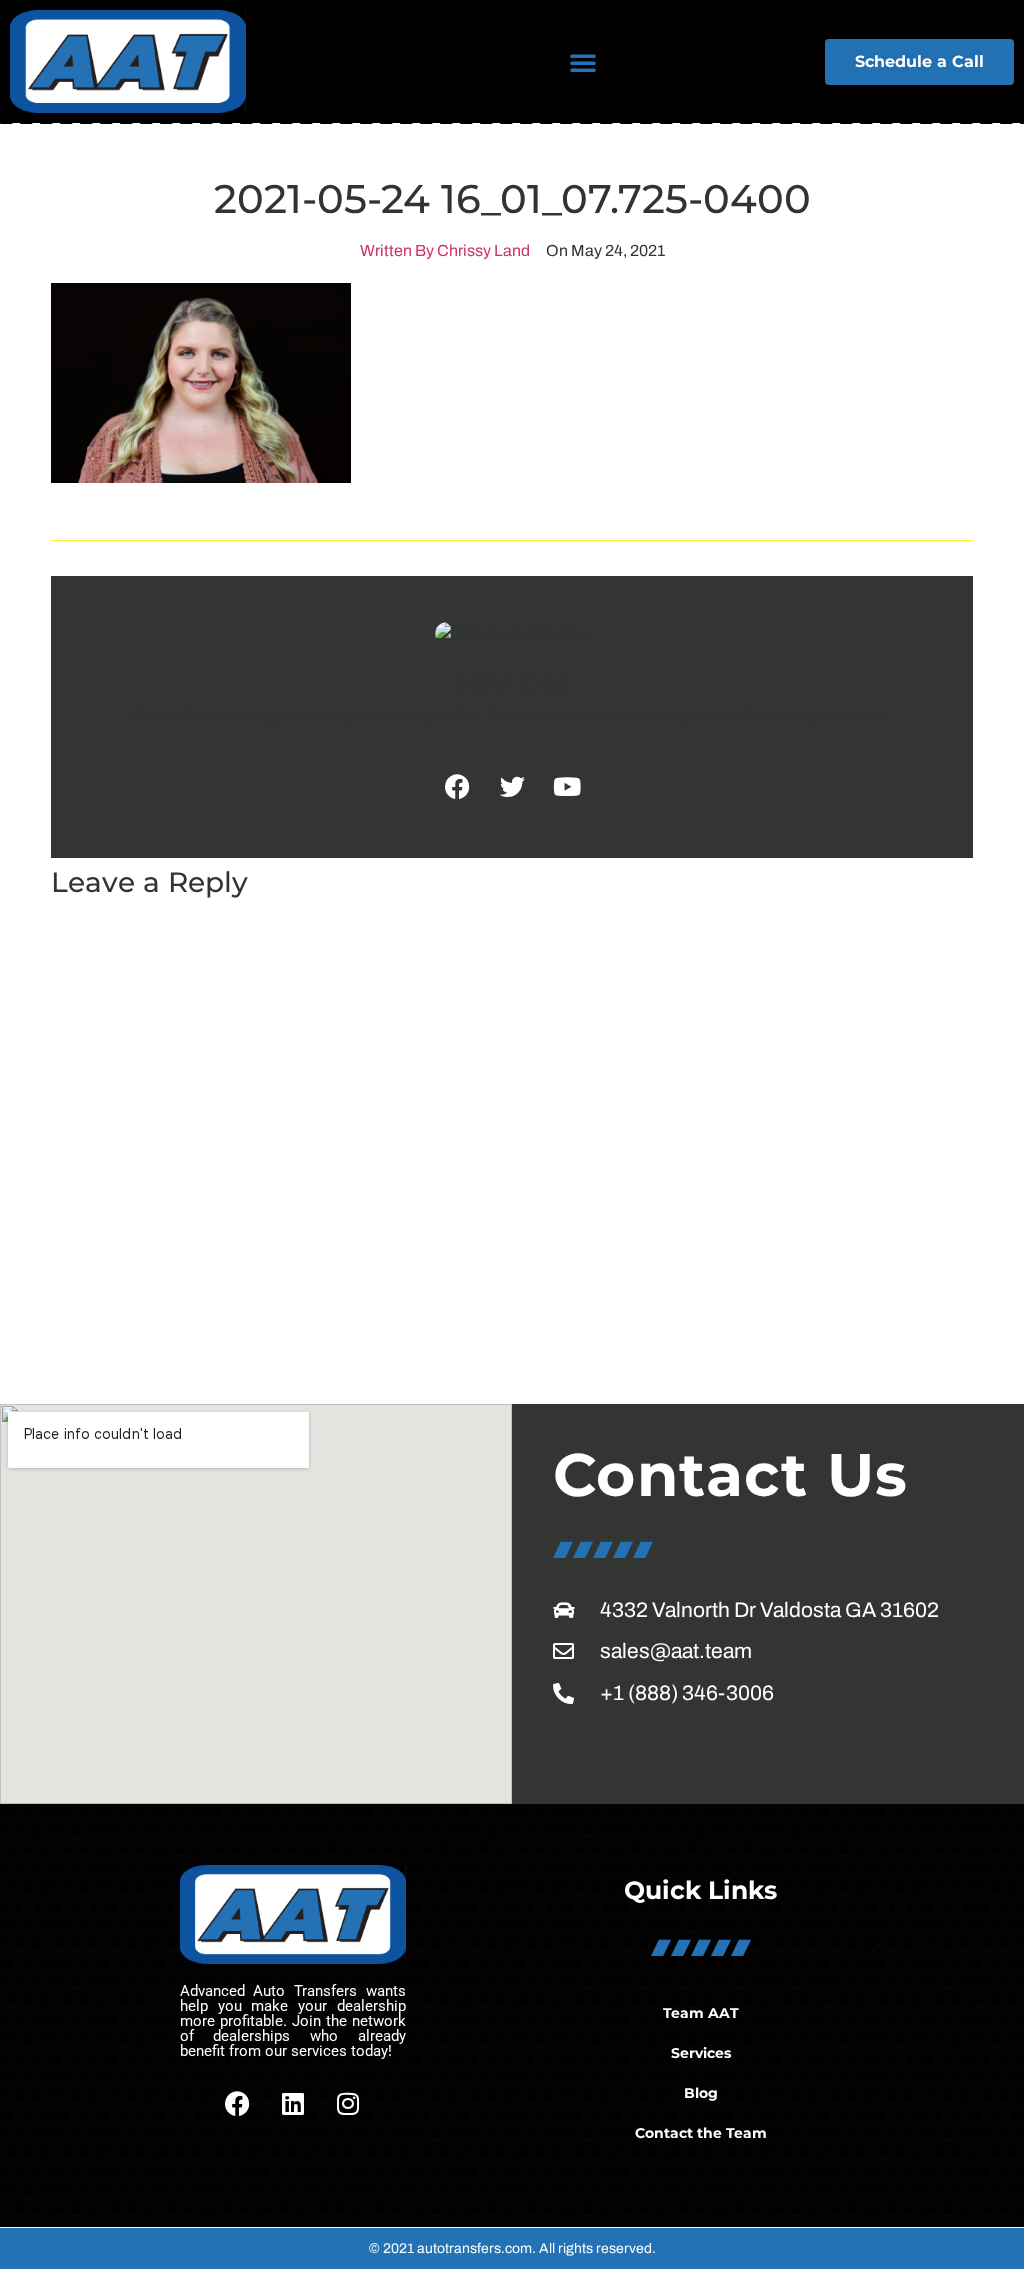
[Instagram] (348, 2104)
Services (701, 2053)
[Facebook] (238, 2104)
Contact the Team (701, 2133)
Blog (701, 2093)
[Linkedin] (293, 2104)
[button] (583, 62)
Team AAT (701, 2013)
